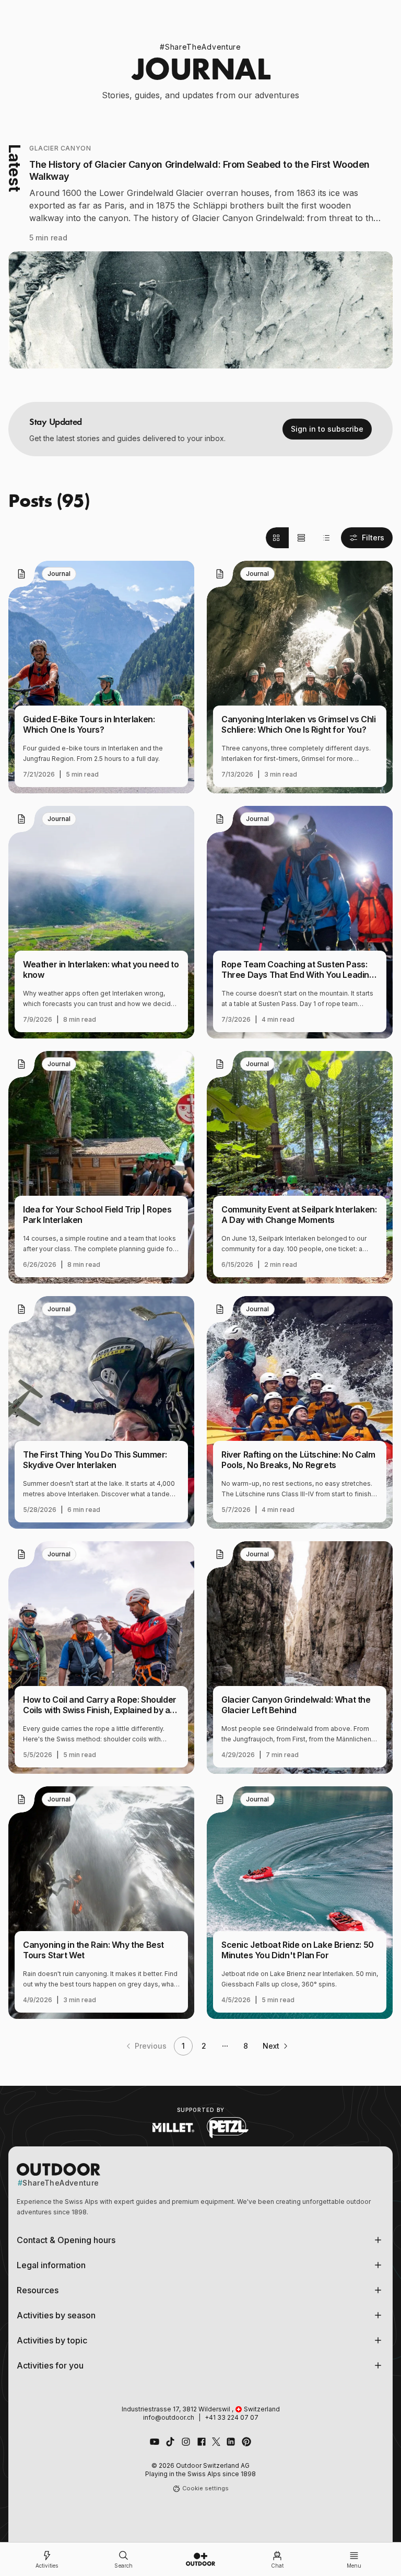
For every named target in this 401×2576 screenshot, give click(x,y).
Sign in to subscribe (327, 429)
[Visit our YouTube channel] (155, 2442)
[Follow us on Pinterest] (246, 2442)
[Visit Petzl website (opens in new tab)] (228, 2128)
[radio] (277, 538)
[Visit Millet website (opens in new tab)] (173, 2128)
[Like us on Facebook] (202, 2442)
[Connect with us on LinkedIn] (231, 2442)
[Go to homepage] (200, 2559)
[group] (301, 538)
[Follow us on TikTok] (170, 2442)
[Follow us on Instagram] (186, 2442)
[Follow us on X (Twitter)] (216, 2442)
